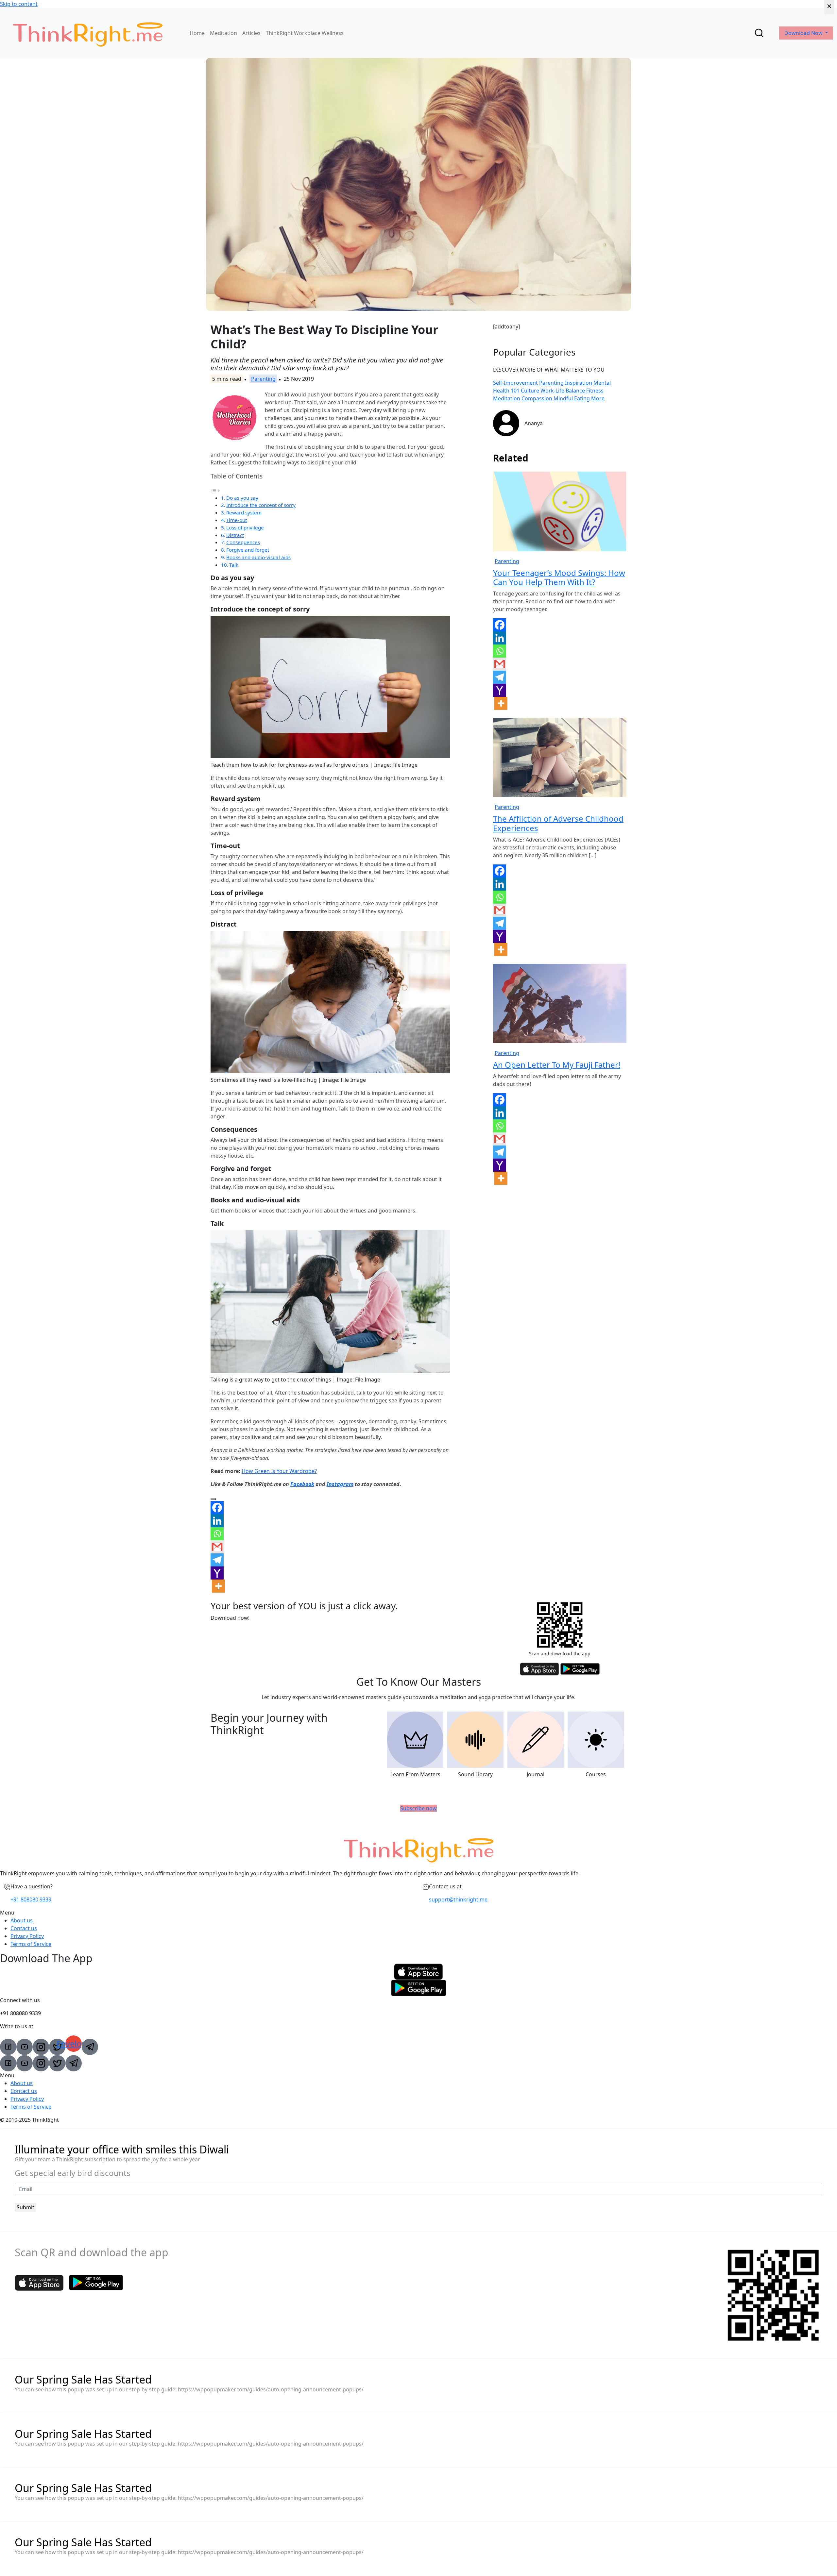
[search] (759, 33)
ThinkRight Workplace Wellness (305, 33)
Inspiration (579, 383)
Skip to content (19, 4)
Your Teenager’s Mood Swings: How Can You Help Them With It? (559, 577)
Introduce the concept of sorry (261, 505)
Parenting (263, 379)
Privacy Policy (27, 1936)
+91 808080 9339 (31, 1899)
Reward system (244, 512)
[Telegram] (217, 1560)
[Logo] (88, 33)
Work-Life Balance (563, 391)
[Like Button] (213, 1499)
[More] (218, 1586)
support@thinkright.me (458, 1899)
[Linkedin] (217, 1521)
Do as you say (242, 498)
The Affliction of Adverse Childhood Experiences (558, 823)
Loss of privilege (245, 527)
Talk (234, 565)
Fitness (595, 391)
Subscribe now (418, 1808)
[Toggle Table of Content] (215, 490)
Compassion (537, 398)
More (598, 398)
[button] (418, 1913)
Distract (235, 535)
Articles (251, 33)
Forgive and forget (248, 550)
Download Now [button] (804, 33)
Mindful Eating (572, 398)
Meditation (223, 33)
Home (197, 33)
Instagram (340, 1484)
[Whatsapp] (217, 1534)
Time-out (237, 520)
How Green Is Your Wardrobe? (279, 1471)
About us (22, 1920)
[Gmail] (217, 1547)
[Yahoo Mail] (217, 1573)
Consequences (243, 542)
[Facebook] (217, 1508)
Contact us (24, 1928)
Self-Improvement (515, 383)
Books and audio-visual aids (258, 557)
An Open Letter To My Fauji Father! (557, 1065)
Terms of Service (31, 1944)
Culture (530, 391)
